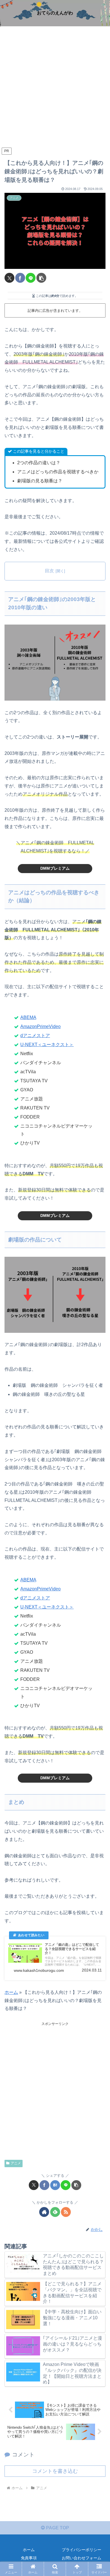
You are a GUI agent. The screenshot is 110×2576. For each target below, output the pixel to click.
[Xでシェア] (9, 278)
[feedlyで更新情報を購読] (55, 2212)
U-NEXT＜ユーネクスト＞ (47, 1045)
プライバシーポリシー (82, 2550)
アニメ (16, 2163)
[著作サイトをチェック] (44, 2212)
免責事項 (29, 2558)
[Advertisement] (55, 88)
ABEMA (28, 1017)
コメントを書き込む (55, 2471)
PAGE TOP (57, 2528)
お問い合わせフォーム (82, 2558)
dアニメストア (35, 1036)
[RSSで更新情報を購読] (66, 2212)
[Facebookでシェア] (20, 278)
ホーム (11, 1992)
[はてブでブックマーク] (55, 2185)
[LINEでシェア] (31, 278)
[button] (41, 278)
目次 (49, 571)
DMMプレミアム (55, 868)
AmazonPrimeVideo (40, 1026)
